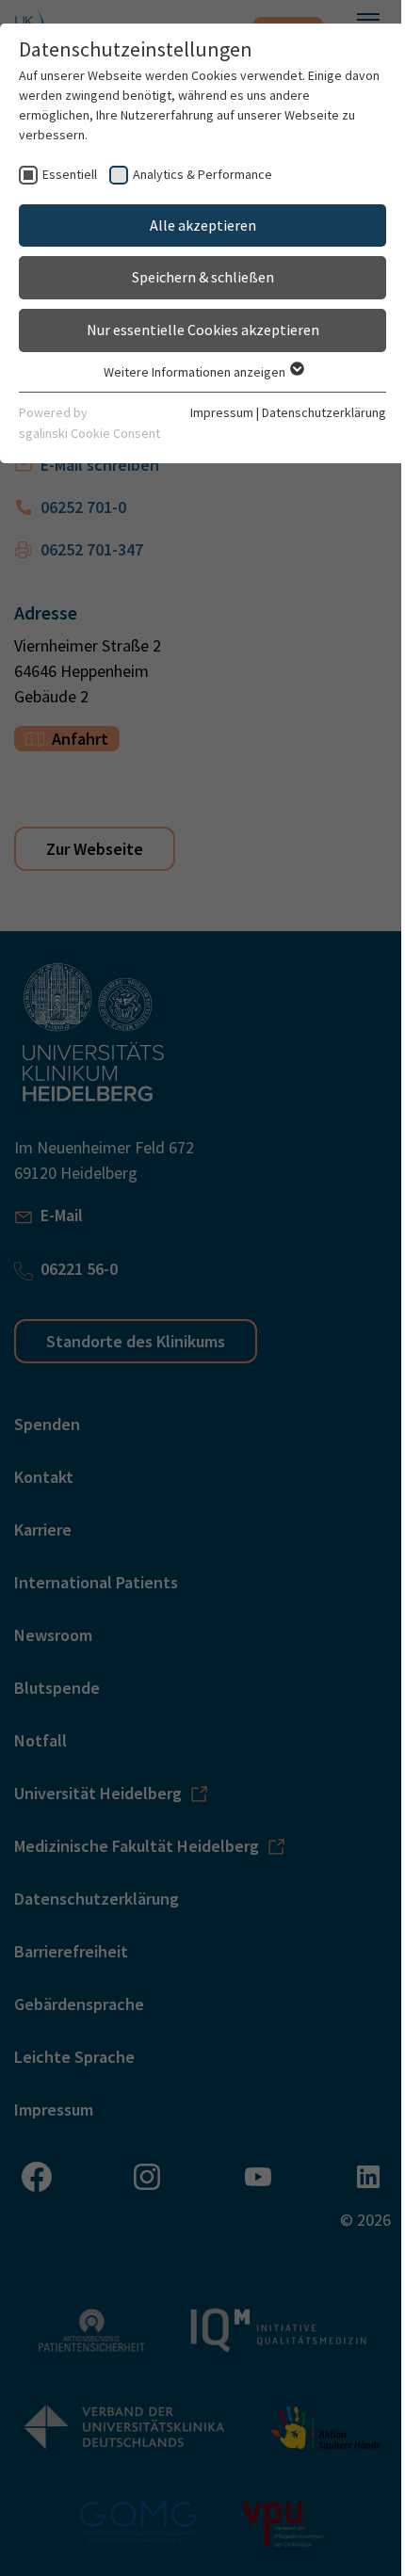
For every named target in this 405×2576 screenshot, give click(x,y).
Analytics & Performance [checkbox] (202, 174)
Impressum (222, 412)
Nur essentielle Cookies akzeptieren (203, 330)
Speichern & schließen (203, 277)
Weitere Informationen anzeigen (196, 372)
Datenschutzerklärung (324, 412)
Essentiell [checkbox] (70, 174)
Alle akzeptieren (203, 225)
